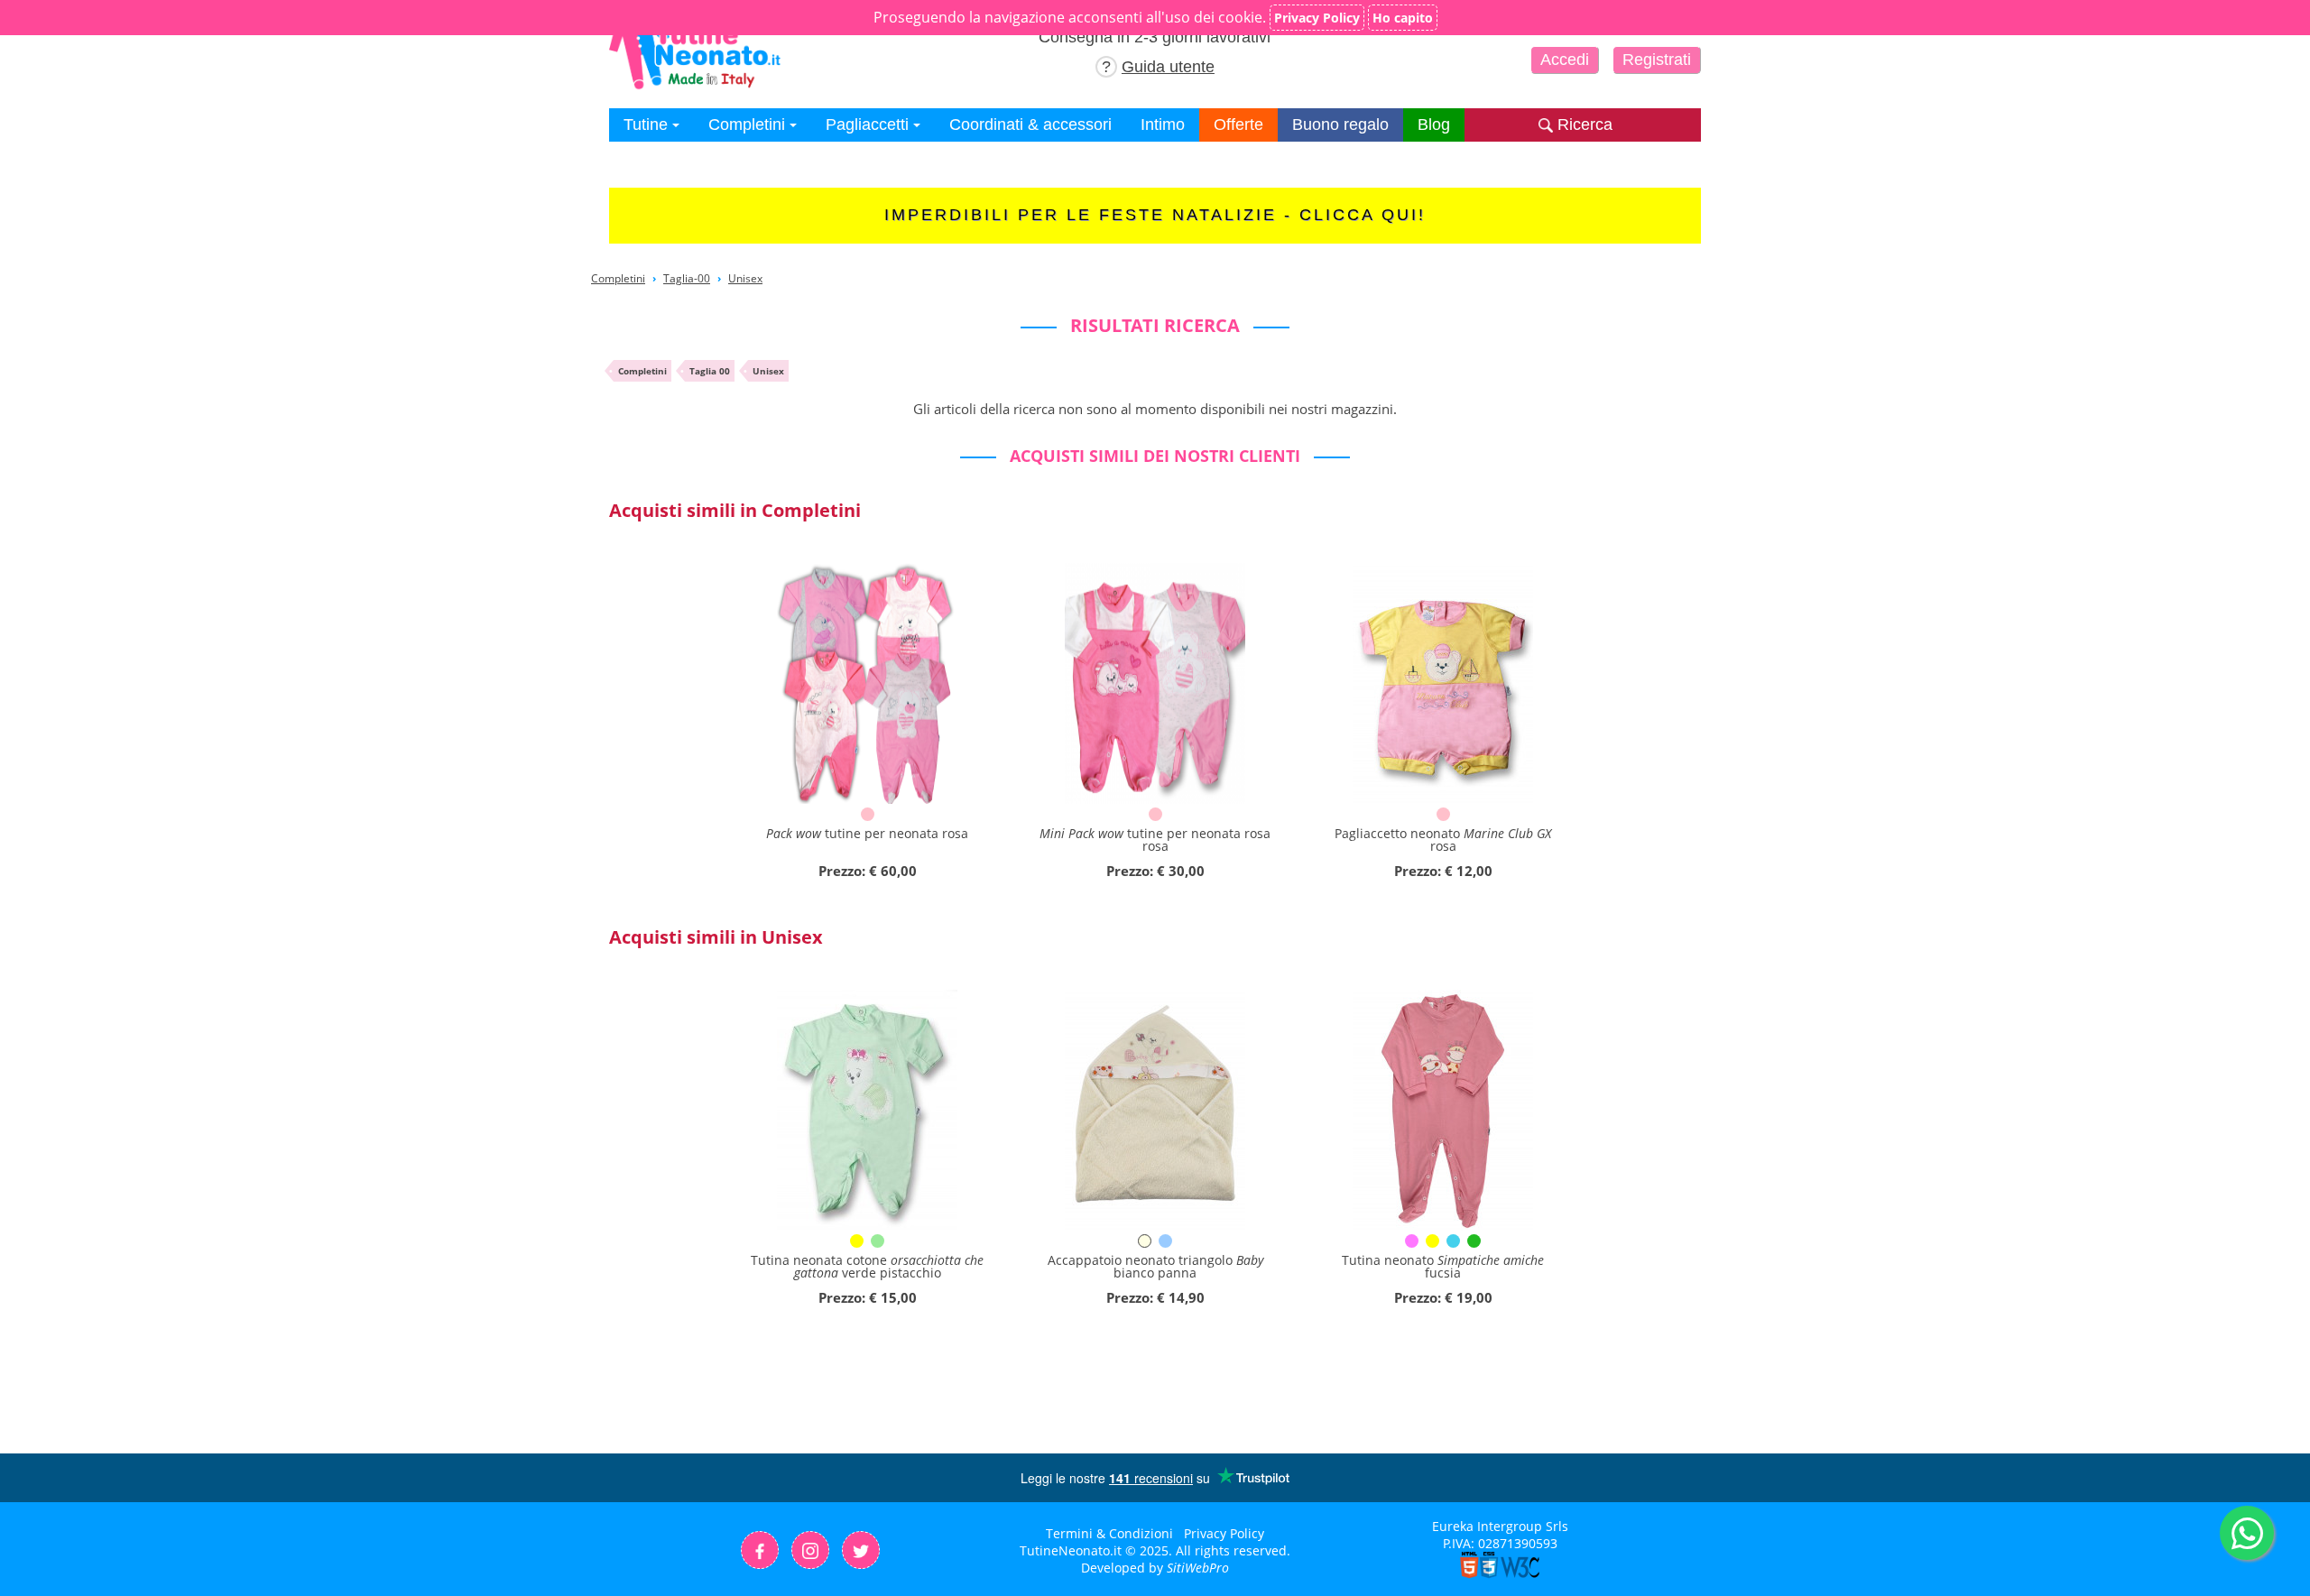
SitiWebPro (1198, 1568)
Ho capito (1403, 18)
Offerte (1238, 125)
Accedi (1565, 60)
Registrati (1657, 60)
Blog (1434, 125)
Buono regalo (1340, 125)
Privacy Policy (1224, 1533)
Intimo (1163, 125)
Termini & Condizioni (1109, 1533)
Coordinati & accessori (1030, 125)
